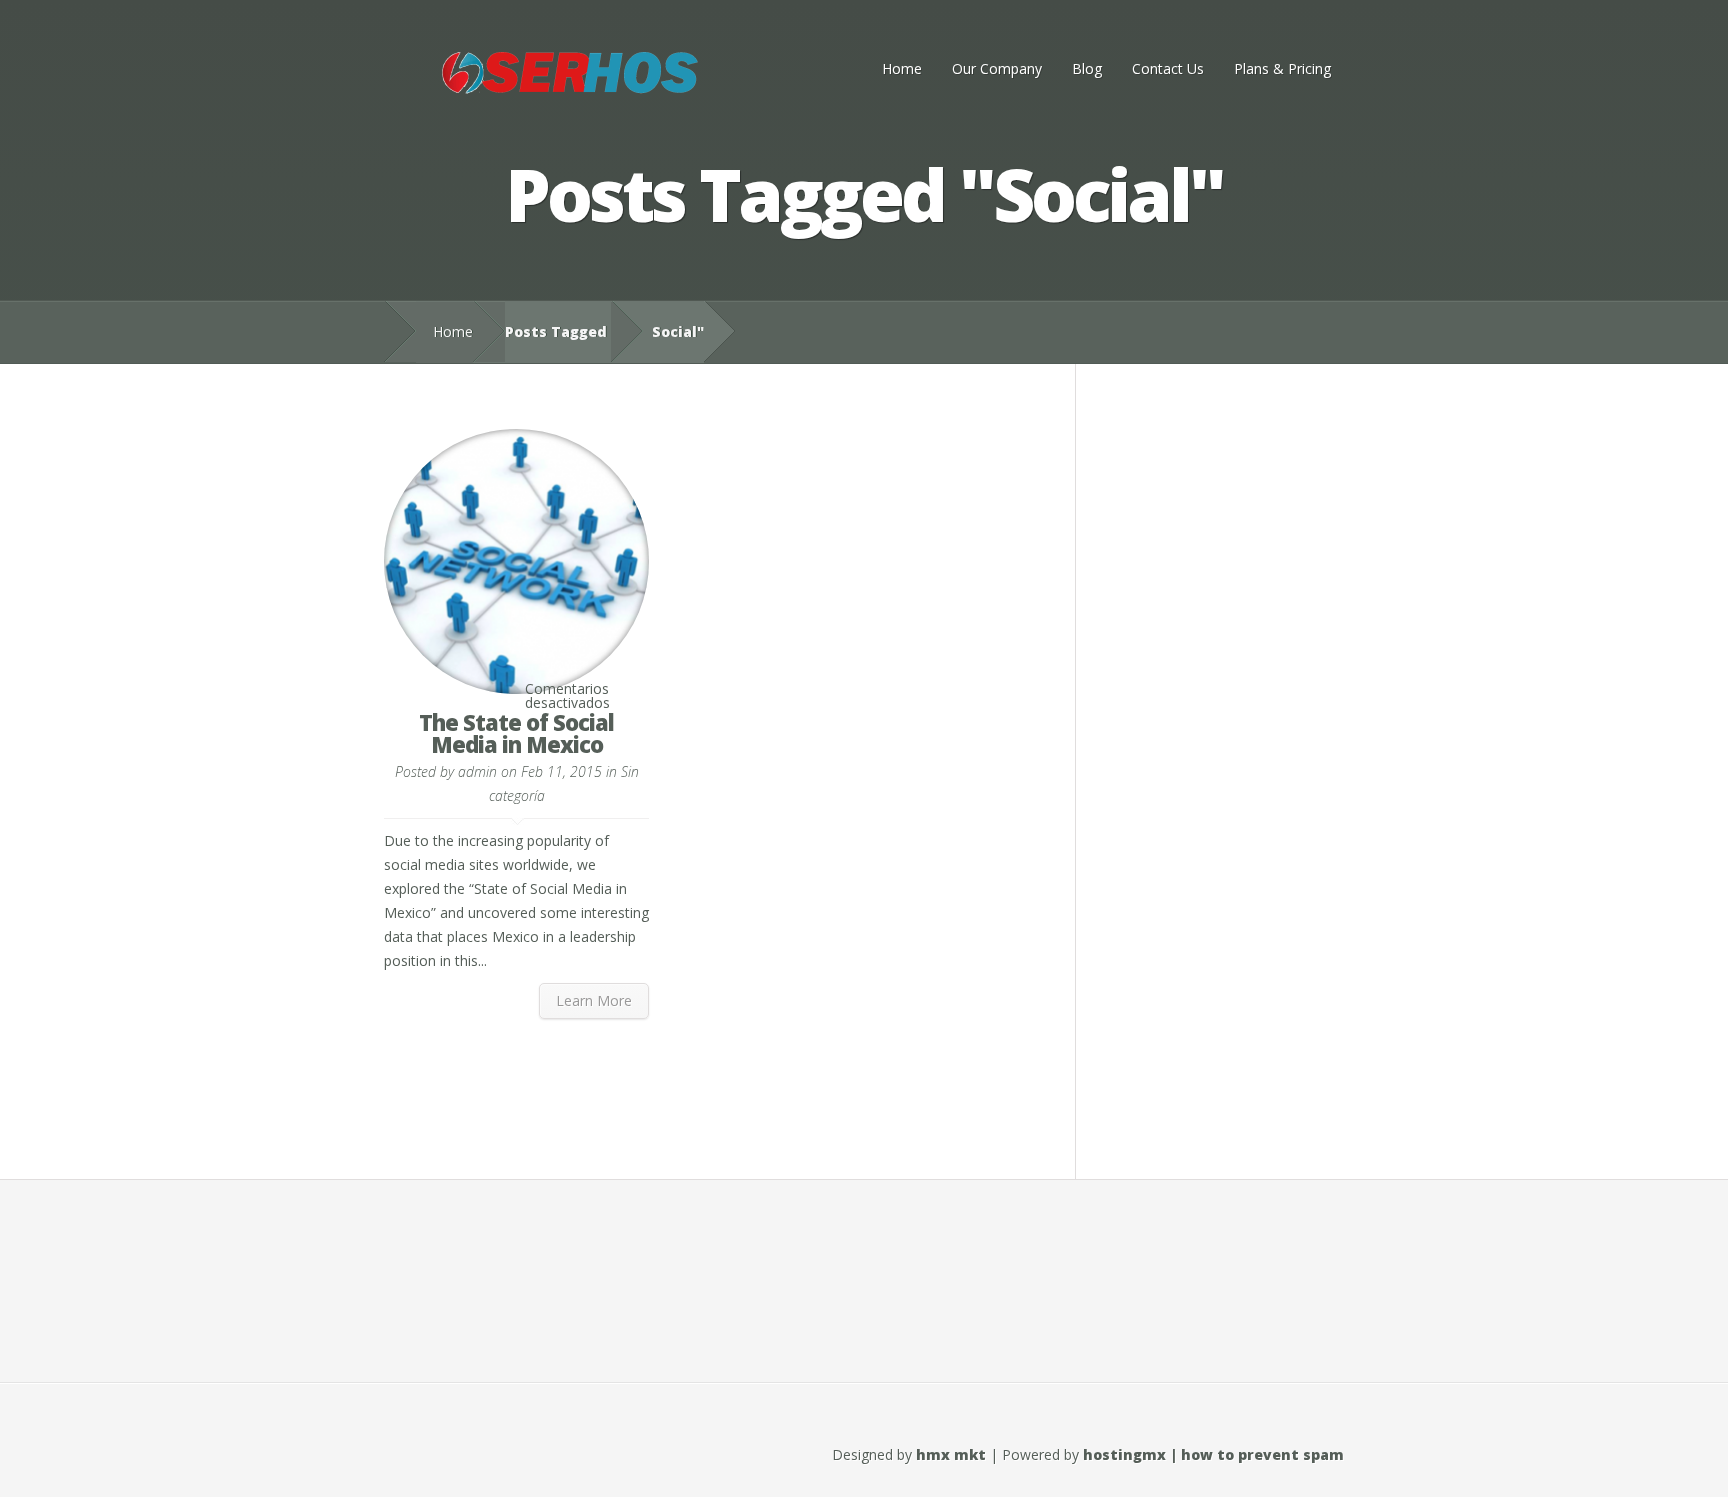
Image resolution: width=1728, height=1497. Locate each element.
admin (477, 771)
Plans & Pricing (1282, 68)
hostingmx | (1132, 1454)
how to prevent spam (1262, 1454)
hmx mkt (951, 1454)
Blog (1087, 68)
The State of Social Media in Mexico (516, 733)
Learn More (594, 1000)
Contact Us (1168, 68)
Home (902, 68)
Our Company (997, 68)
